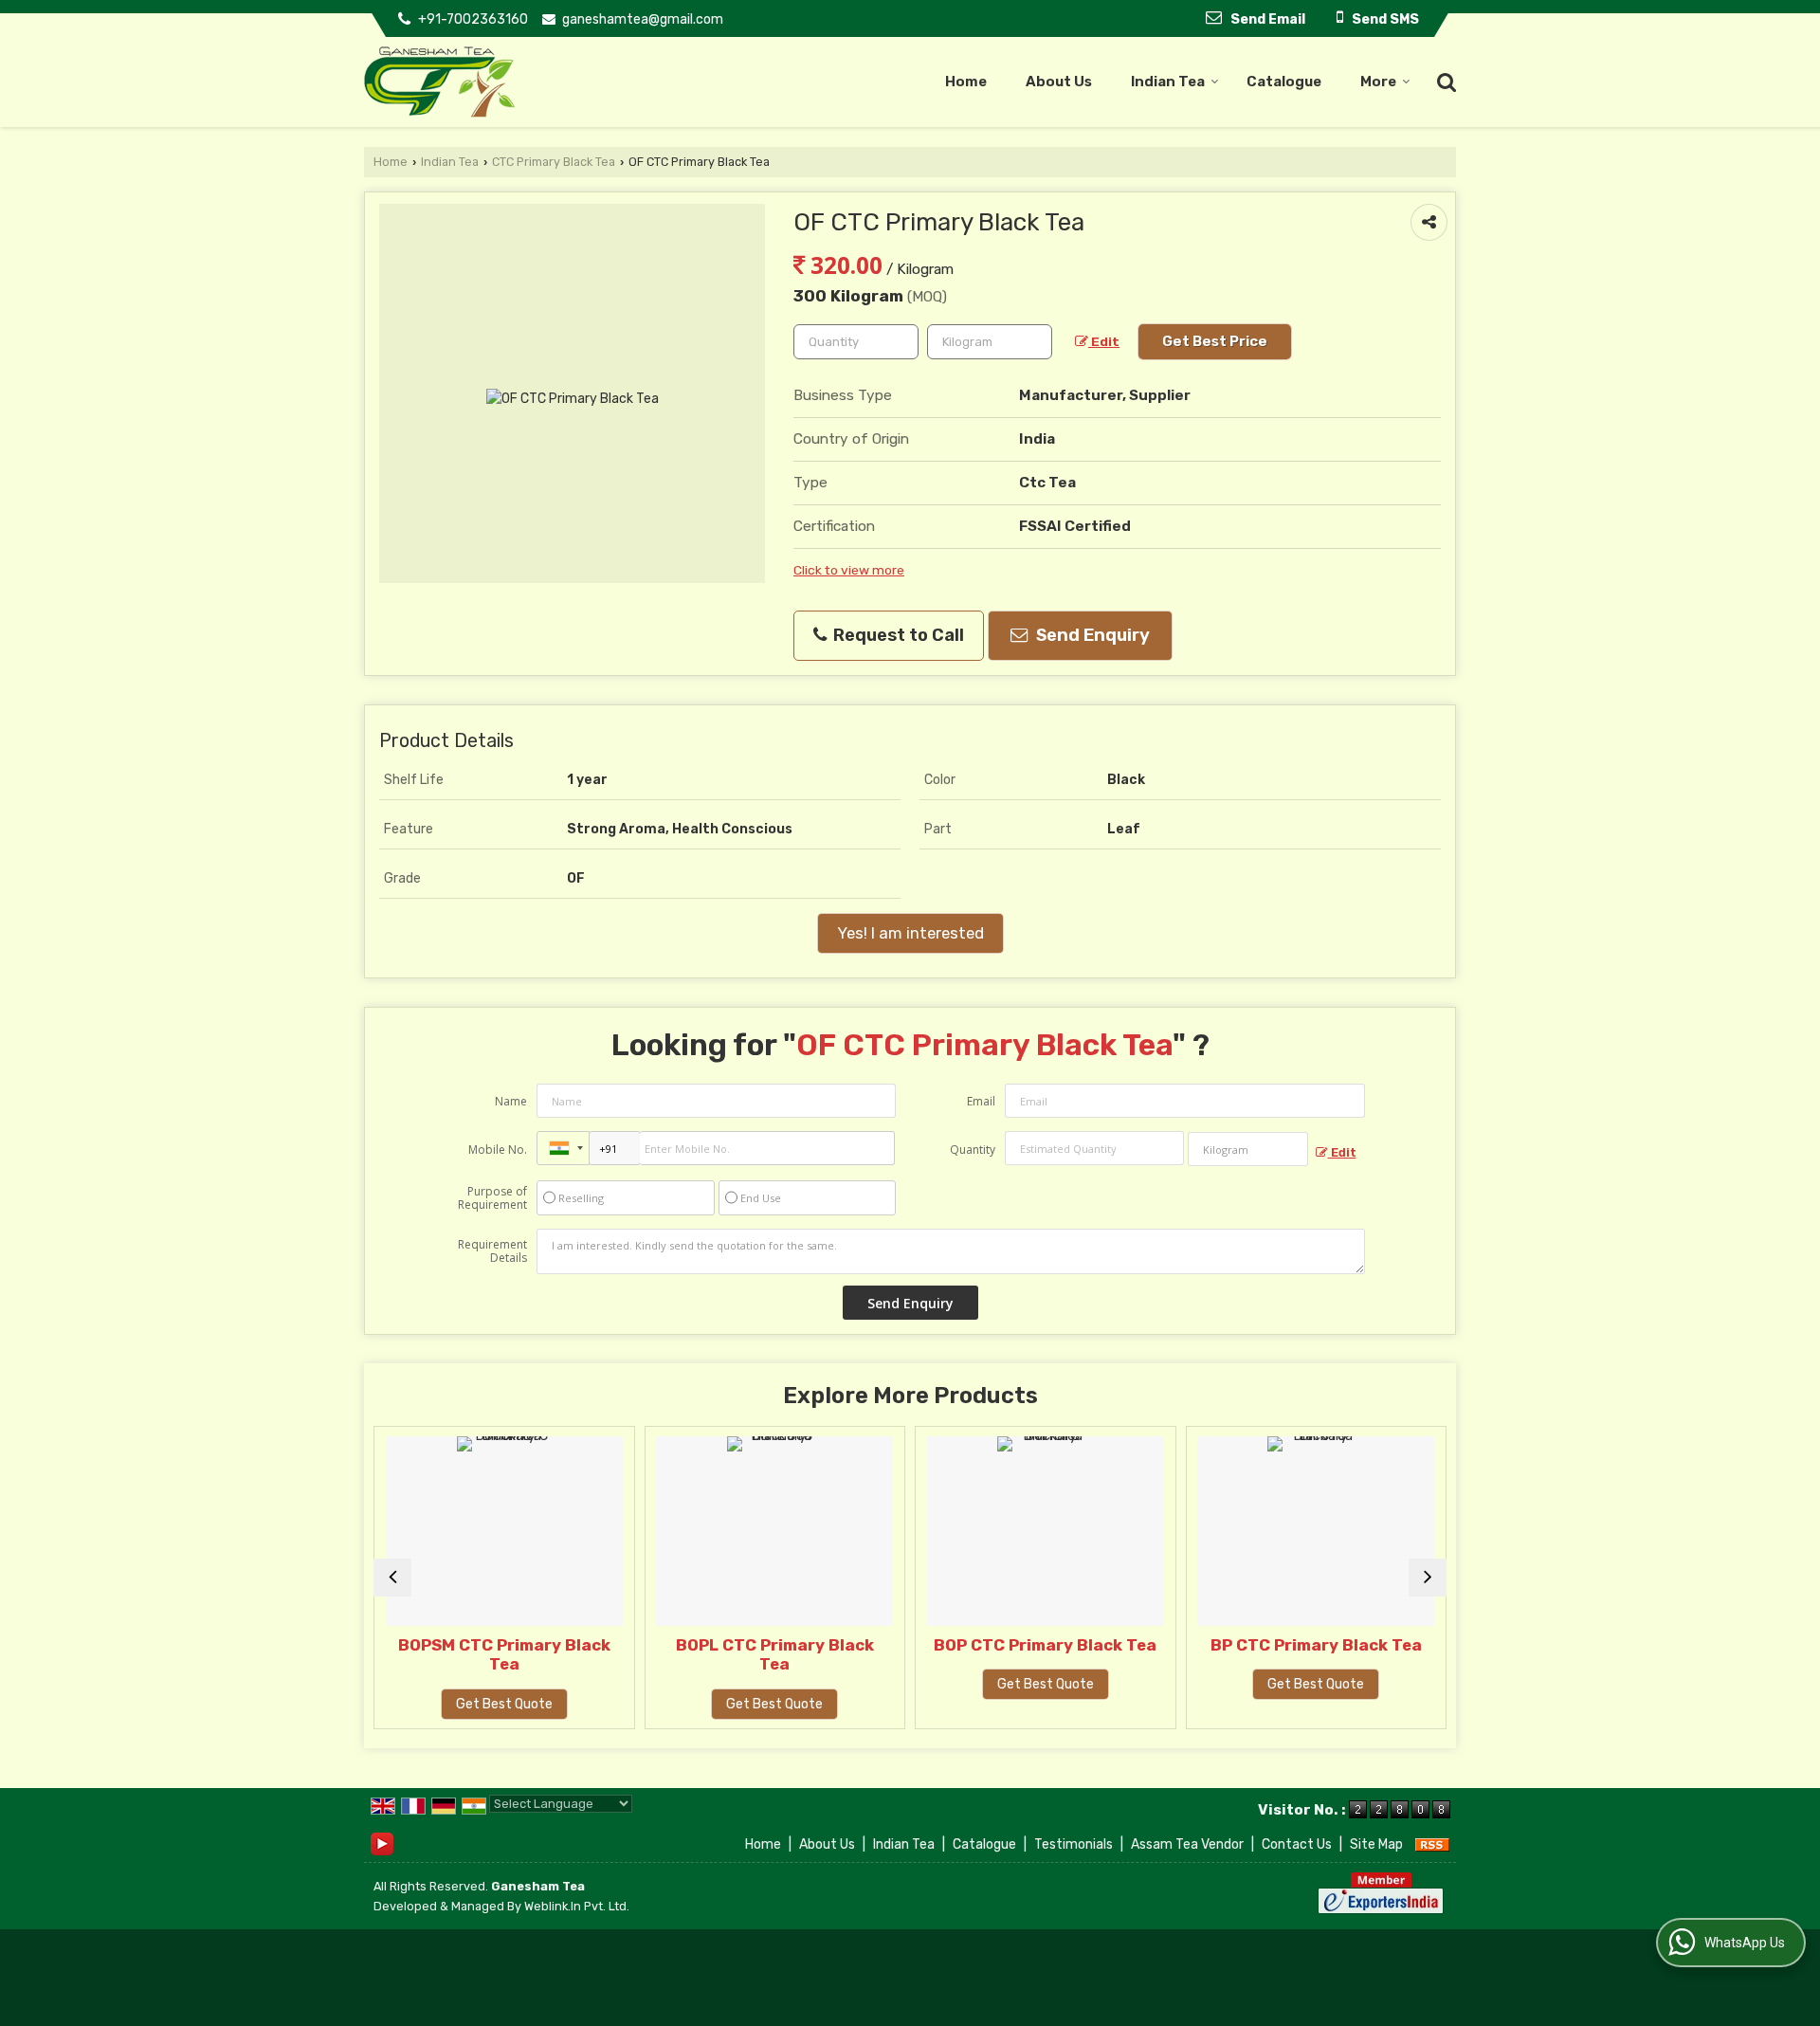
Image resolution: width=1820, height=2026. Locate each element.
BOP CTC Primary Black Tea (1032, 1645)
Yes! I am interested (910, 933)
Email (981, 1101)
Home (966, 82)
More (1378, 82)
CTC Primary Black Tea (554, 162)
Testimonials (1074, 1844)
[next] (1428, 1578)
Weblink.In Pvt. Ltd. (577, 1906)
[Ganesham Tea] (440, 82)
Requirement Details (492, 1251)
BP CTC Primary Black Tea (1302, 1645)
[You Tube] (382, 1843)
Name (511, 1101)
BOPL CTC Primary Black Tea (761, 1654)
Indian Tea (1168, 82)
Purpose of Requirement (492, 1198)
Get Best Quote (490, 1704)
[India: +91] (563, 1148)
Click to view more (849, 570)
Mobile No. (498, 1150)
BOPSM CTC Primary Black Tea (490, 1654)
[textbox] (990, 342)
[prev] (392, 1578)
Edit (1104, 341)
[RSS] (1432, 1844)
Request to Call (897, 635)
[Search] (1444, 81)
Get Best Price (1215, 341)
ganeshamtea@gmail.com (643, 19)
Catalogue (1284, 82)
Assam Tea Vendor (1187, 1844)
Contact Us (1297, 1844)
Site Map (1376, 1844)
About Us (1059, 82)
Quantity (973, 1150)
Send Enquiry (1091, 635)
